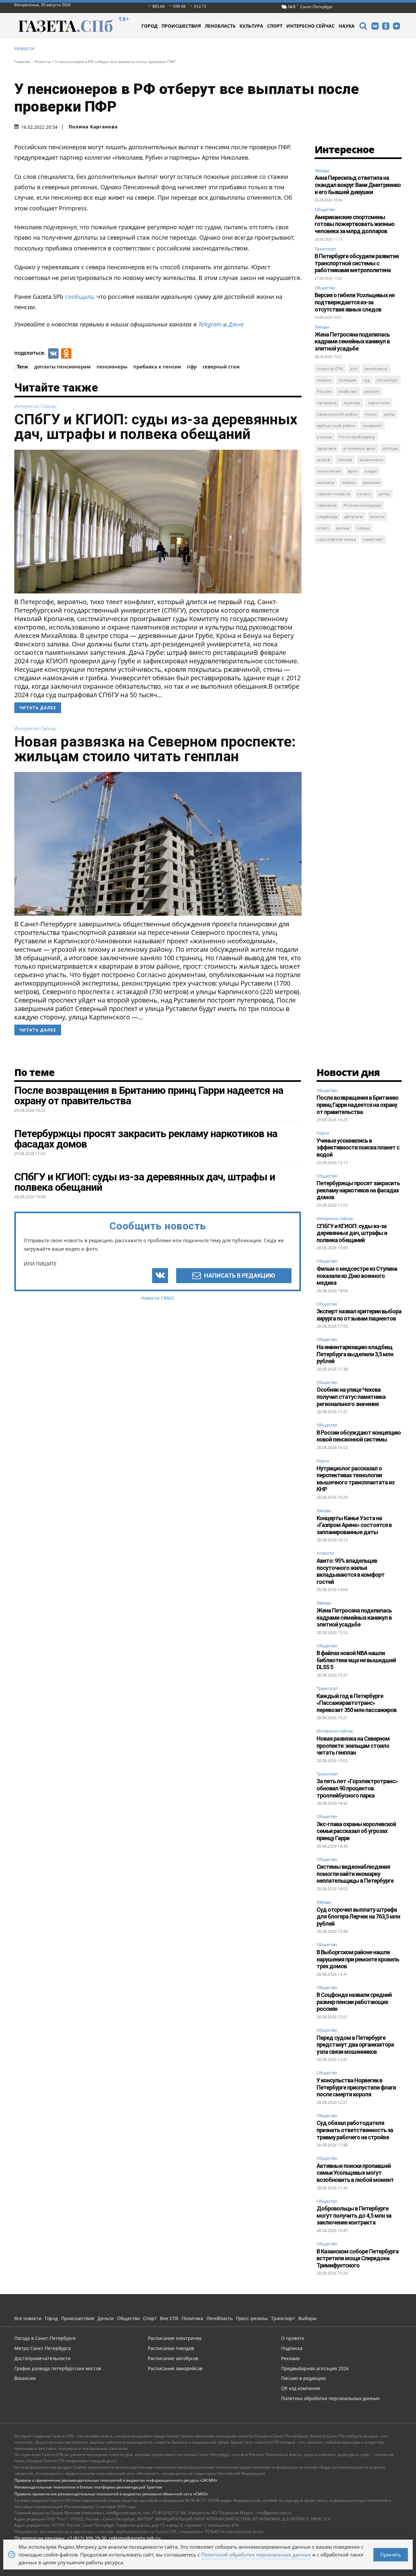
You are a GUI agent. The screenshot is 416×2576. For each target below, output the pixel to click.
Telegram (210, 324)
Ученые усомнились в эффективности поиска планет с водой (358, 1148)
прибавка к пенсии (157, 366)
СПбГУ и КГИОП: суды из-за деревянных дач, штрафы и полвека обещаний (156, 427)
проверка (327, 403)
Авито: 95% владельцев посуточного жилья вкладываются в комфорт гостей (351, 1571)
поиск (371, 414)
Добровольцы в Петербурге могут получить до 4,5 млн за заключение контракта (354, 2215)
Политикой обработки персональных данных (256, 2555)
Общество (325, 209)
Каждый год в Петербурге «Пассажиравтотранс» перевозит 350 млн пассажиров (357, 1703)
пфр (192, 366)
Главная (22, 62)
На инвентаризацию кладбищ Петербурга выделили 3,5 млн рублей (355, 1354)
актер (384, 494)
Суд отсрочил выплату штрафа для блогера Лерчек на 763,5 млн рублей (358, 1917)
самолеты (327, 505)
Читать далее (38, 708)
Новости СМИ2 (158, 1298)
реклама (372, 482)
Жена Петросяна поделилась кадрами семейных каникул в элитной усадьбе (352, 341)
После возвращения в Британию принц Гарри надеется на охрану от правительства (357, 1105)
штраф (324, 460)
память (349, 482)
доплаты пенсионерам (62, 366)
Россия (324, 391)
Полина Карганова (93, 127)
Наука (323, 1133)
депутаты (354, 517)
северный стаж (221, 366)
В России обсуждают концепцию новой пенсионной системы (359, 1436)
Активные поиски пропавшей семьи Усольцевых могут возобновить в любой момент (355, 2173)
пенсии (345, 460)
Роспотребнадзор (357, 437)
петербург (388, 380)
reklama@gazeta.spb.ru (135, 2538)
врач (353, 471)
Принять (391, 2555)
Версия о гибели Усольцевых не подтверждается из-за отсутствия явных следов (355, 302)
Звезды (322, 170)
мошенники (371, 460)
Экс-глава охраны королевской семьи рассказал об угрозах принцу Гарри (356, 1831)
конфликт (372, 425)
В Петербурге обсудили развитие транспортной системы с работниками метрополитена (357, 263)
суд (367, 380)
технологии (329, 471)
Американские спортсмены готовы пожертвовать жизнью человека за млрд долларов (355, 224)
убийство (348, 391)
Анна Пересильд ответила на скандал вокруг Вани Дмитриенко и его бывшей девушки (358, 185)
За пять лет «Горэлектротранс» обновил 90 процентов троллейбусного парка (357, 1788)
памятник (373, 539)
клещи (363, 528)
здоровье (327, 448)
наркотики (379, 403)
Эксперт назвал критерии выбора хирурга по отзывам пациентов (359, 1315)
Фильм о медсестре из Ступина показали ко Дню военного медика (357, 1276)
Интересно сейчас (36, 406)
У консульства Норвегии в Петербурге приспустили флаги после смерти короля (356, 2087)
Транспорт (325, 249)
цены (389, 414)
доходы (390, 448)
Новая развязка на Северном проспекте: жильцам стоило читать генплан (155, 749)
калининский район (338, 414)
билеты (377, 517)
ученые (325, 437)
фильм (343, 528)
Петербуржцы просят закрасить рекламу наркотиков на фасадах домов (358, 1190)
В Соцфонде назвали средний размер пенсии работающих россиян (354, 2002)
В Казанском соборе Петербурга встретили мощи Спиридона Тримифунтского (357, 2258)
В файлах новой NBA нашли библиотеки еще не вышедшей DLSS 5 (356, 1660)
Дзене (236, 324)
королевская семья (337, 539)
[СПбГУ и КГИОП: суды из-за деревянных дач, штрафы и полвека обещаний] (158, 522)
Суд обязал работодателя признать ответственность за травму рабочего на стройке (355, 2130)
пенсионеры (112, 366)
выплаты (326, 482)
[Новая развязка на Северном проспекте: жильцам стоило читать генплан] (158, 844)
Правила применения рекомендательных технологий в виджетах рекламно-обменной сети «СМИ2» (111, 2494)
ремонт (372, 391)
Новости (24, 48)
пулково (352, 403)
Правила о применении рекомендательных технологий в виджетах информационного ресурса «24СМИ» (116, 2480)
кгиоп (323, 528)
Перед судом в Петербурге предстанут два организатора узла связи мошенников (355, 2045)
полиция (347, 380)
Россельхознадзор (362, 505)
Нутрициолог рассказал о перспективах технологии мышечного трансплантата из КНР (355, 1479)
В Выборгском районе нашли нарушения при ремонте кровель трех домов (358, 1959)
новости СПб (330, 369)
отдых (371, 471)
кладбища (327, 517)
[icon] (363, 27)
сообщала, (80, 297)
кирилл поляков (334, 494)
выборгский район (336, 425)
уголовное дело (360, 448)
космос (364, 494)
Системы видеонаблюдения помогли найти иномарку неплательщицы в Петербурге (355, 1874)
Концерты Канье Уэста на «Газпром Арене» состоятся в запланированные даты (354, 1525)
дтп (354, 369)
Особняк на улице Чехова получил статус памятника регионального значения (351, 1397)
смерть (324, 380)
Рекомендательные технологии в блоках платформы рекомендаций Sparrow (88, 2487)
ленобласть (376, 369)
